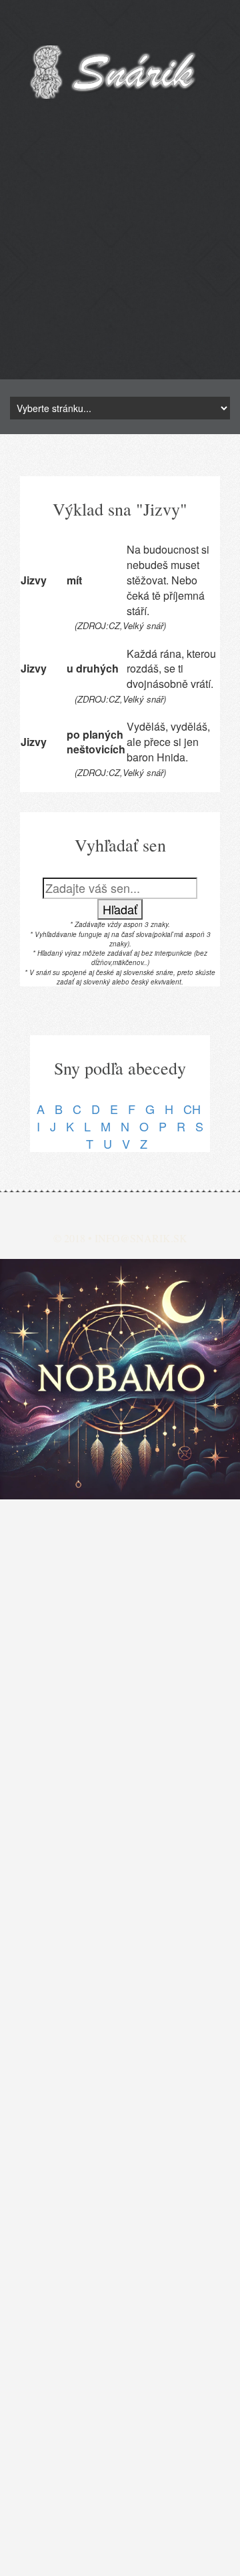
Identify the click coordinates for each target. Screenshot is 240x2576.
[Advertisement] (120, 259)
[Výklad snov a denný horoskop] (120, 1379)
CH (192, 1109)
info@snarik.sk (141, 1238)
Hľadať (120, 909)
